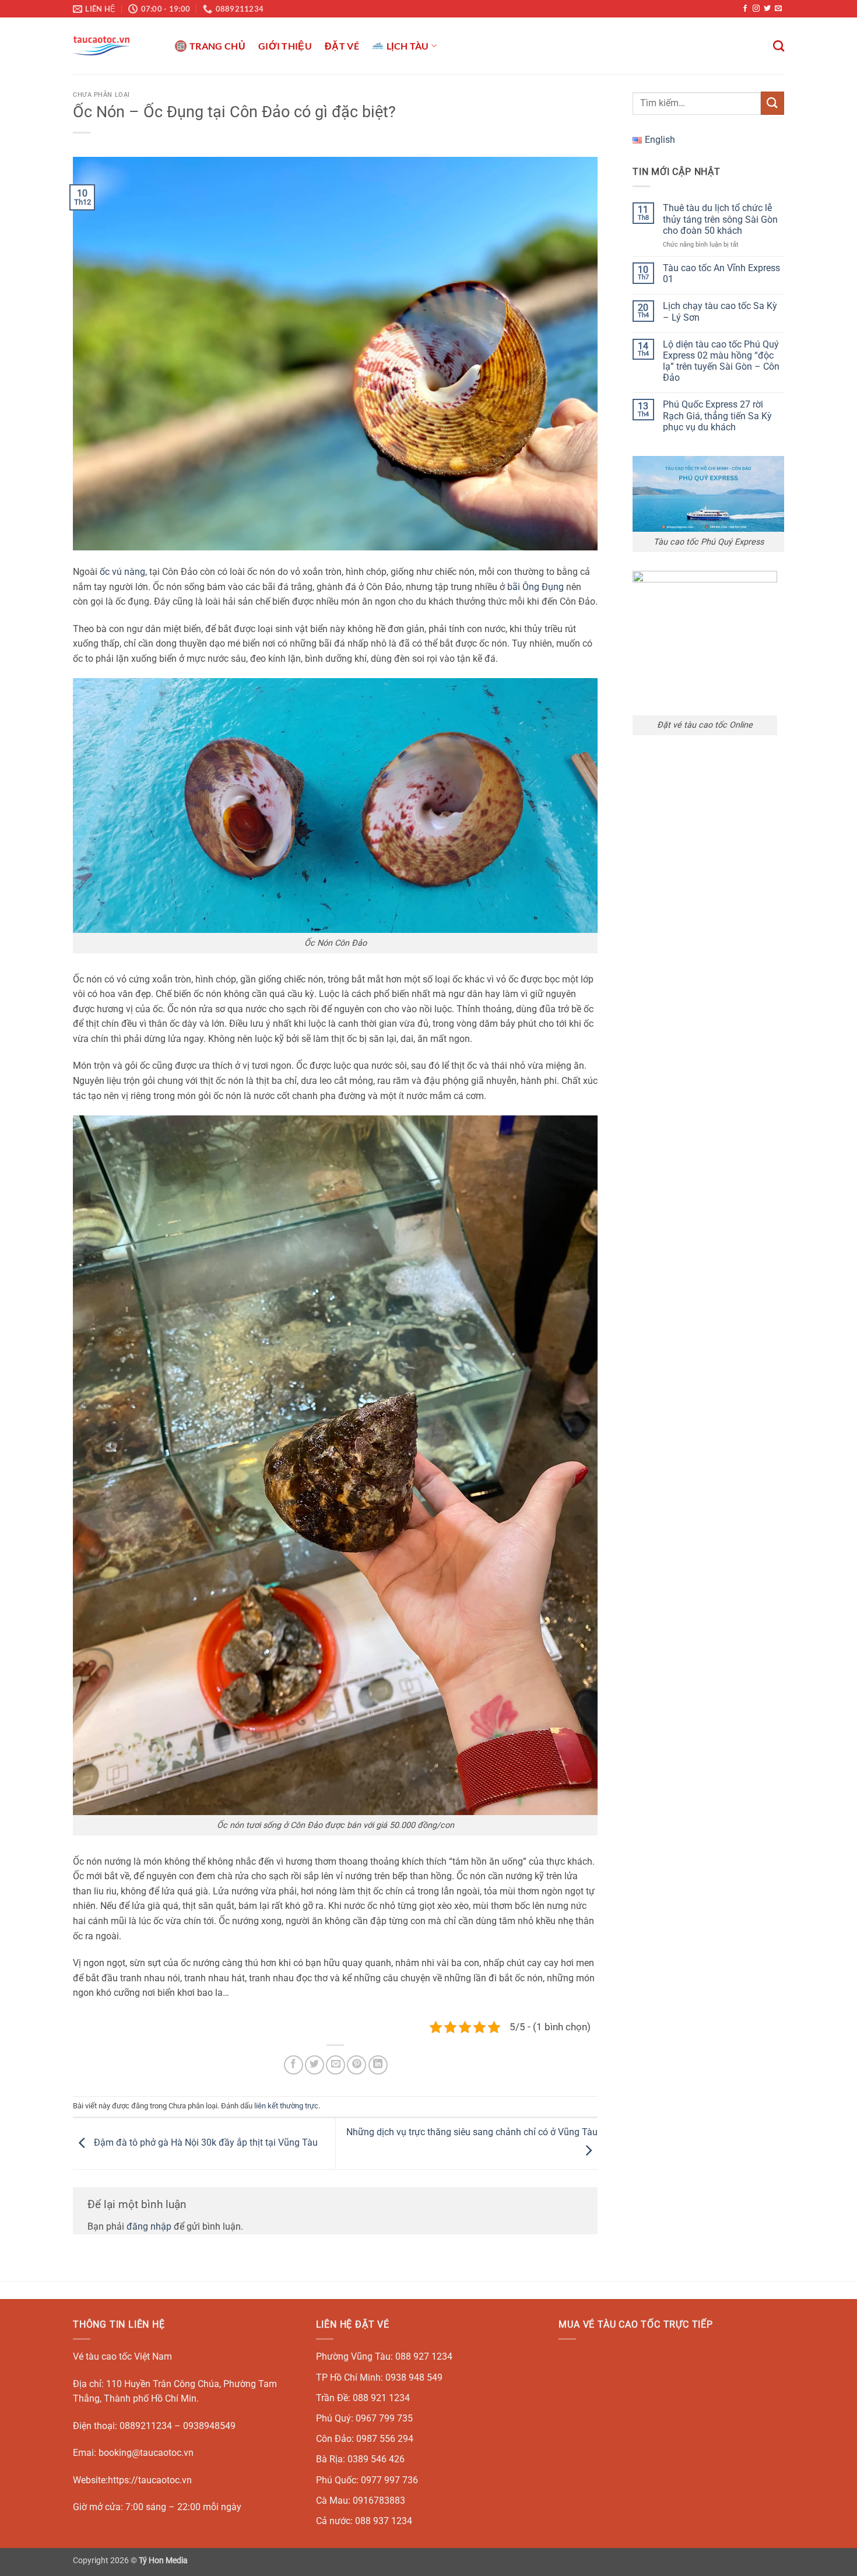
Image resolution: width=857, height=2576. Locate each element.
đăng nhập (149, 2226)
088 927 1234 (424, 2356)
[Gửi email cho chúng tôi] (778, 9)
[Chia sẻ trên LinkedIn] (378, 2065)
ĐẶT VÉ (342, 46)
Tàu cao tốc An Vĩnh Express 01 (721, 273)
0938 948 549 (414, 2377)
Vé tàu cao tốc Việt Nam (122, 2356)
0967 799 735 (384, 2418)
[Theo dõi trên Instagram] (756, 9)
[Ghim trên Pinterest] (357, 2065)
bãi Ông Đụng (535, 587)
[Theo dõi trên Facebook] (745, 9)
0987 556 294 (385, 2439)
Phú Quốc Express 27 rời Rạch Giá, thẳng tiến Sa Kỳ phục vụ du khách (717, 415)
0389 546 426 (376, 2459)
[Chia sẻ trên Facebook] (294, 2065)
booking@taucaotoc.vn (146, 2453)
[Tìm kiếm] (779, 46)
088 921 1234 (381, 2398)
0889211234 (146, 2426)
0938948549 (209, 2426)
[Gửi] (772, 103)
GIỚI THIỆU (285, 46)
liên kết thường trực (286, 2106)
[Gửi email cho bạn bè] (336, 2065)
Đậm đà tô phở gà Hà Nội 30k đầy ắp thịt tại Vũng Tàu (205, 2143)
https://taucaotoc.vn (150, 2480)
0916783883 (379, 2500)
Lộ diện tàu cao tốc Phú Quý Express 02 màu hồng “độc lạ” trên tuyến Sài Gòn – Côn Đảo (721, 361)
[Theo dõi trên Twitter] (767, 9)
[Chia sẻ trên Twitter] (315, 2065)
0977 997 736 (389, 2480)
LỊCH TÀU (408, 46)
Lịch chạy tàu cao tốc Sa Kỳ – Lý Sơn (720, 311)
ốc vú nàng (122, 572)
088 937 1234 (384, 2521)
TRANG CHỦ (217, 46)
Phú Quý (333, 2418)
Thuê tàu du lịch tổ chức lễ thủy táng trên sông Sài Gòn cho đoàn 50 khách (720, 219)
